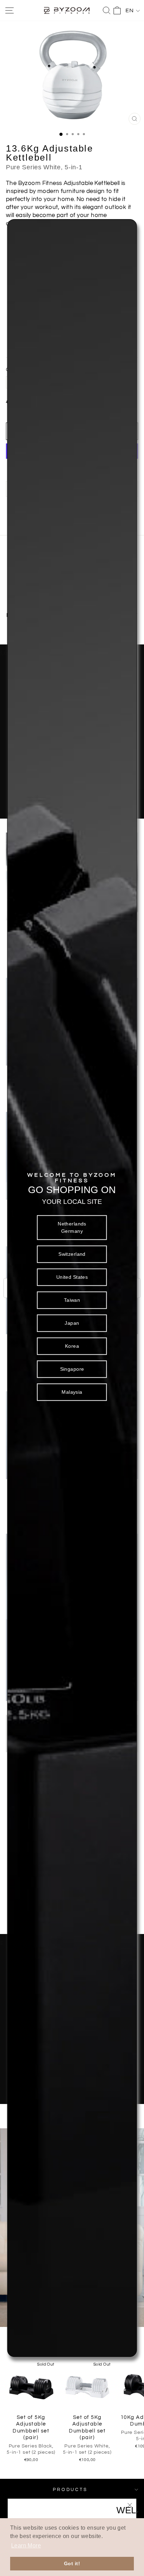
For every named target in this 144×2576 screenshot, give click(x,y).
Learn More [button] (26, 2546)
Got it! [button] (72, 2563)
